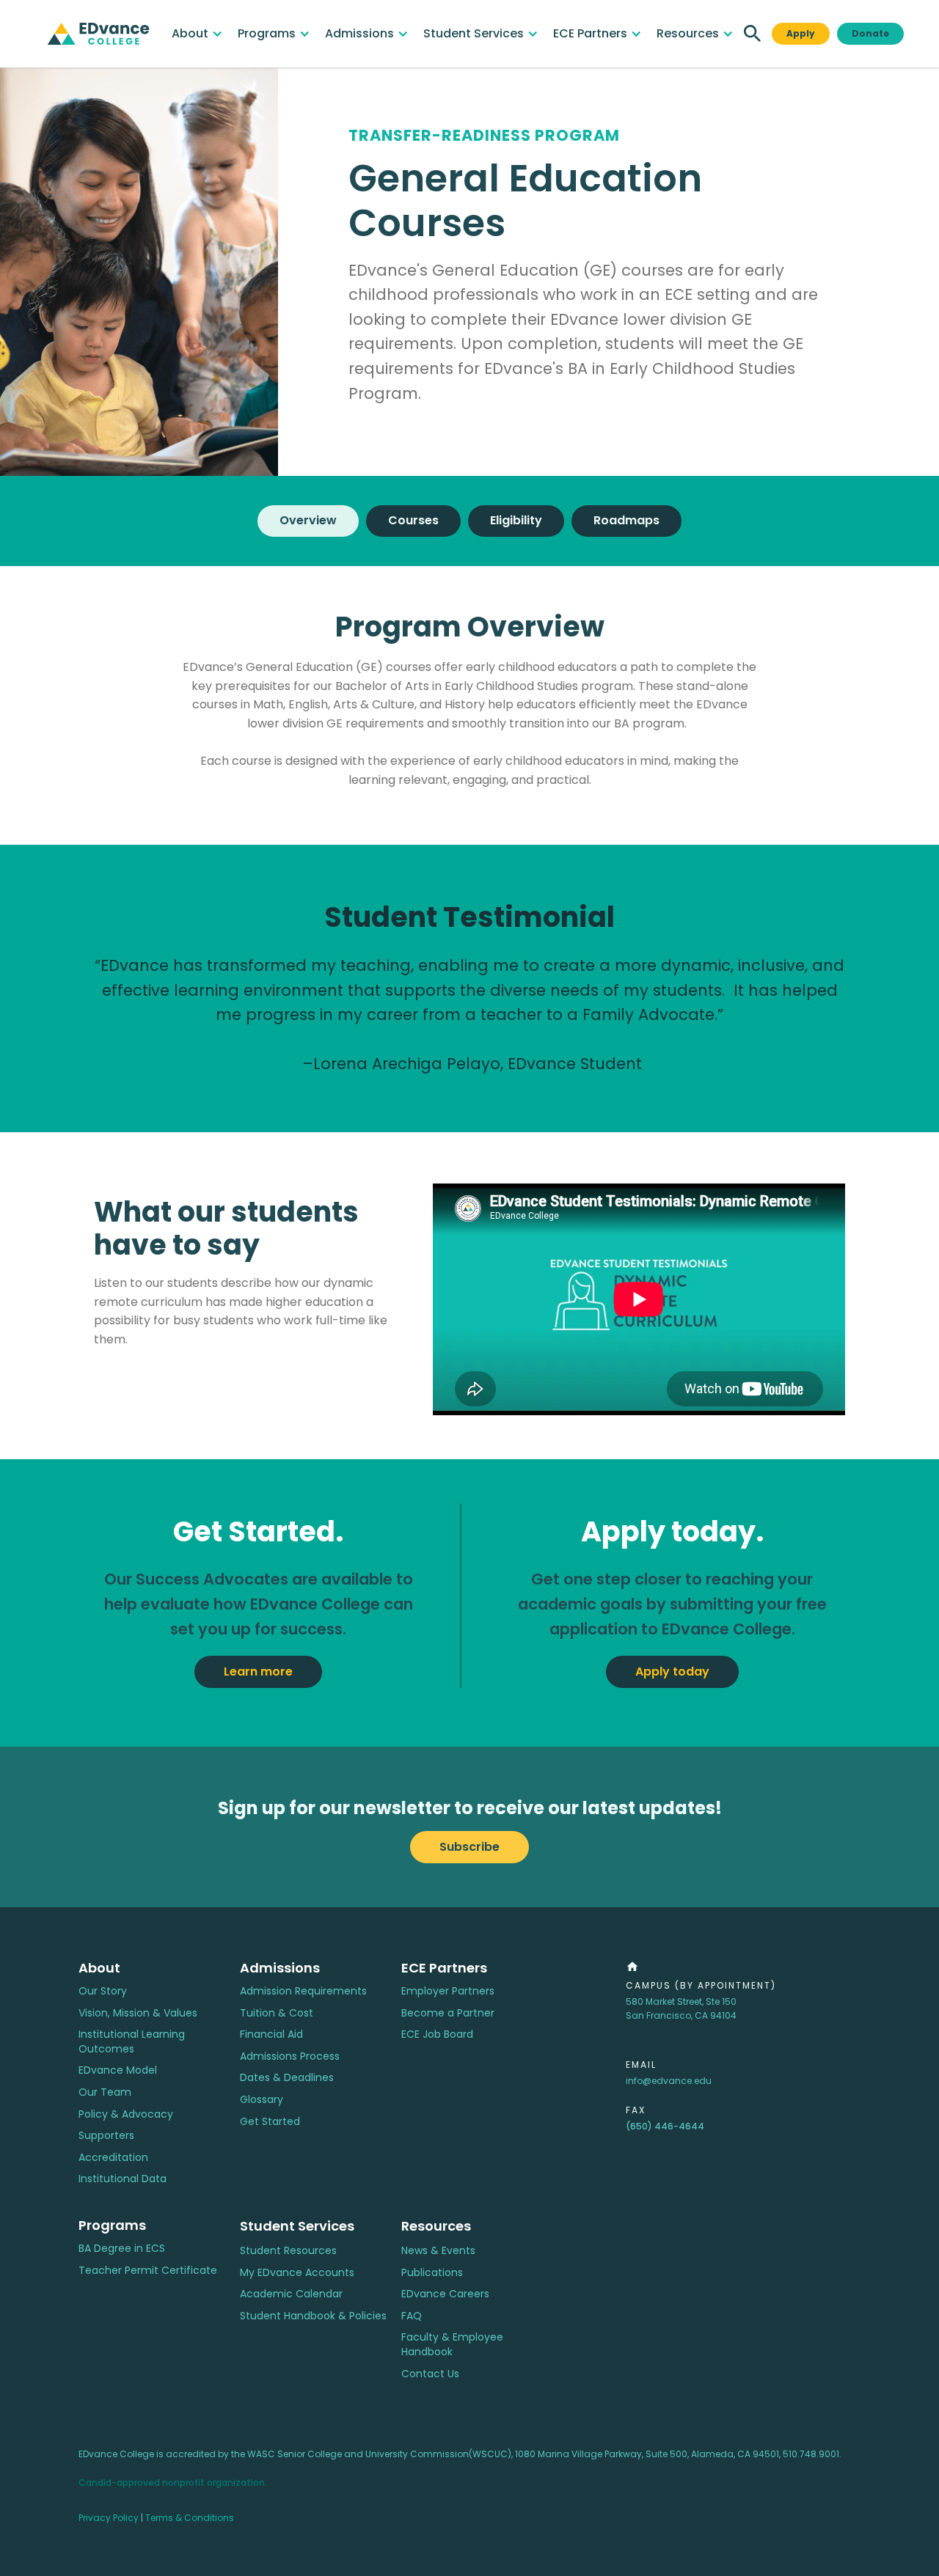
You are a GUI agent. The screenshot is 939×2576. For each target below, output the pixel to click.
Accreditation (113, 2158)
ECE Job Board (437, 2034)
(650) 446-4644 (665, 2126)
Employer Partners (448, 1991)
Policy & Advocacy (126, 2114)
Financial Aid (271, 2034)
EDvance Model (118, 2070)
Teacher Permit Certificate (148, 2271)
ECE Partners (444, 1968)
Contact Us (430, 2374)
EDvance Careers (445, 2294)
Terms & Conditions (190, 2518)
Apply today (672, 1672)
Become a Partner (448, 2013)
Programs (112, 2225)
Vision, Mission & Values (138, 2013)
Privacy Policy (109, 2518)
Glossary (262, 2100)
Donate (870, 33)
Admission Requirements (303, 1991)
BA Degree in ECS (122, 2249)
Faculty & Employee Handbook (452, 2345)
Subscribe (469, 1847)
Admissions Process (290, 2056)
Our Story (103, 1991)
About (99, 1968)
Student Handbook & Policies (313, 2316)
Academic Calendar (291, 2294)
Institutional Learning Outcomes (132, 2042)
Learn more (258, 1672)
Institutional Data (123, 2179)
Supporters (106, 2136)
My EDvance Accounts (297, 2273)
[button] (197, 34)
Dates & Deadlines (287, 2078)
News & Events (438, 2251)
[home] (98, 34)
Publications (432, 2273)
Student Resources (288, 2251)
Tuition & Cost (277, 2013)
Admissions (280, 1968)
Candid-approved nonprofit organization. (173, 2483)
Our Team (105, 2092)
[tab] (308, 521)
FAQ (412, 2316)
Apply (801, 33)
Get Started (270, 2122)
